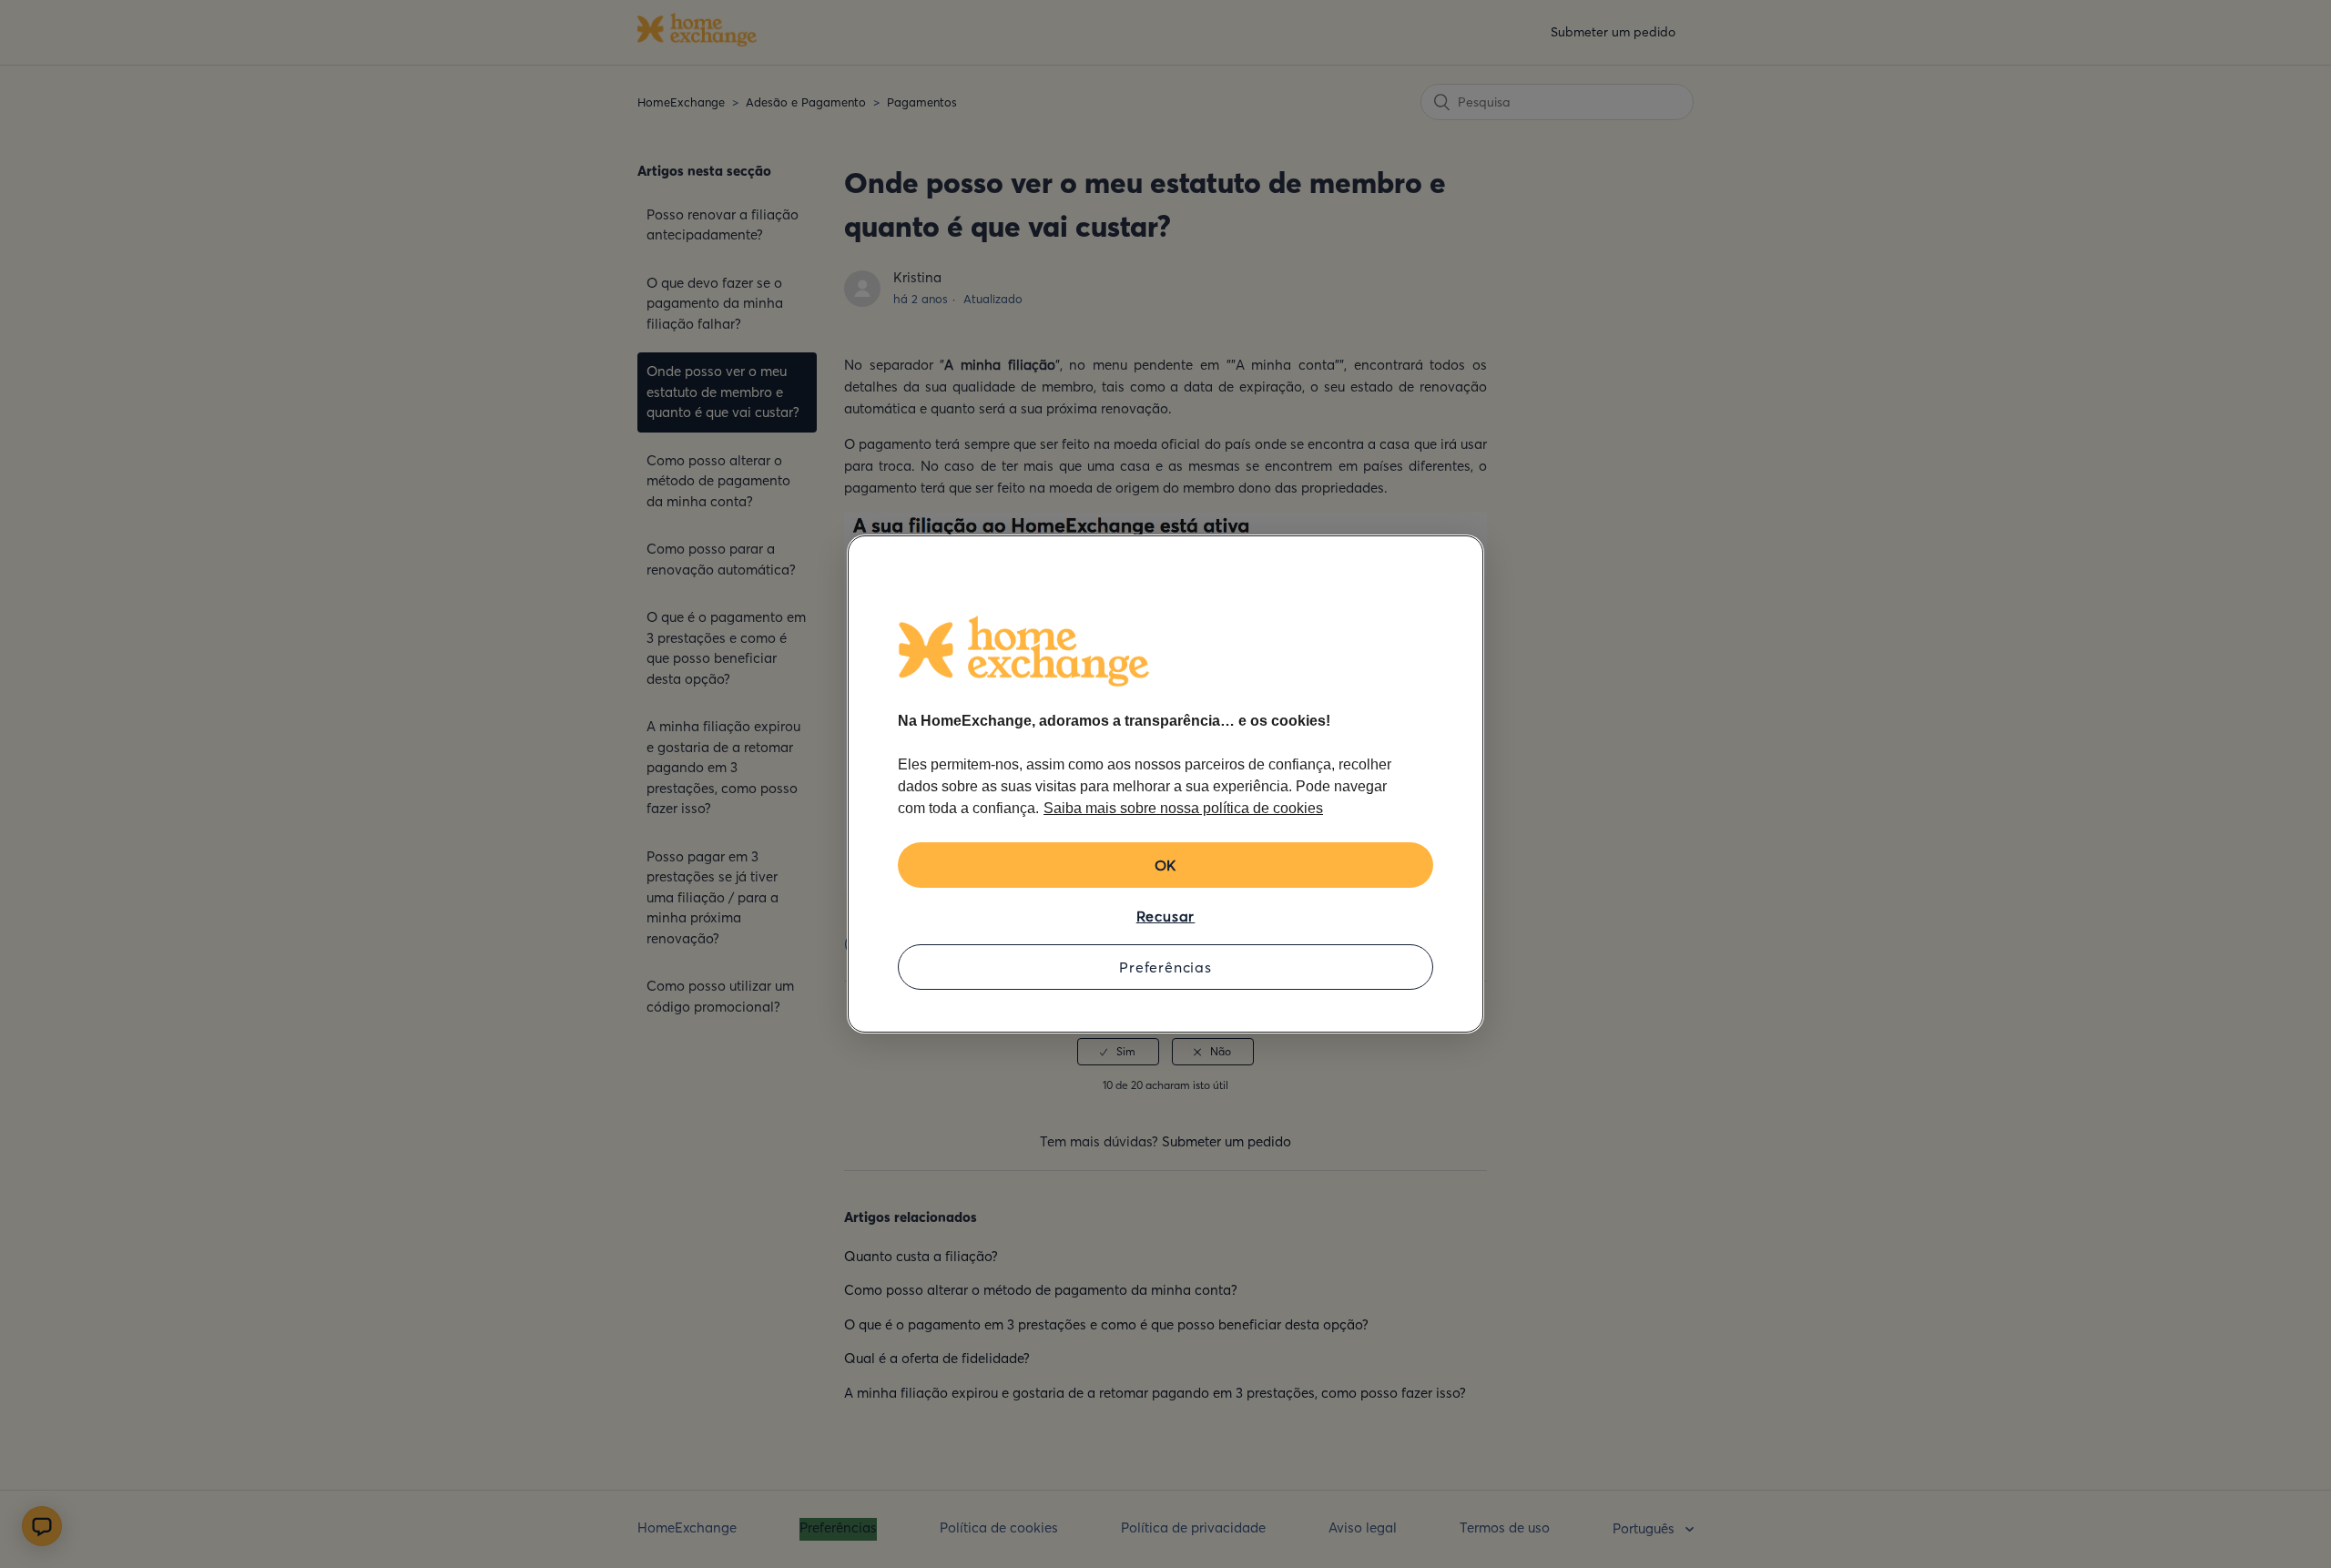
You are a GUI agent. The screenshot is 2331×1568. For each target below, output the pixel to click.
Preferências (1165, 967)
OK (1166, 865)
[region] (1165, 784)
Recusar (1166, 916)
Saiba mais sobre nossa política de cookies (1183, 808)
